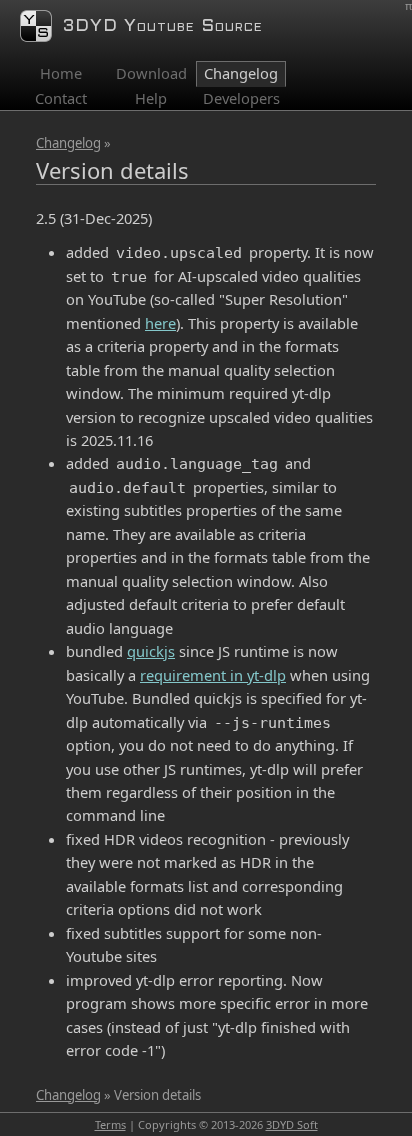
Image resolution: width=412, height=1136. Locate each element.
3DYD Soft (292, 1124)
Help (151, 98)
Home (61, 73)
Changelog (68, 143)
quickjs (151, 651)
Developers (241, 98)
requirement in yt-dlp (213, 675)
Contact (61, 98)
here (160, 323)
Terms (110, 1124)
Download (151, 73)
